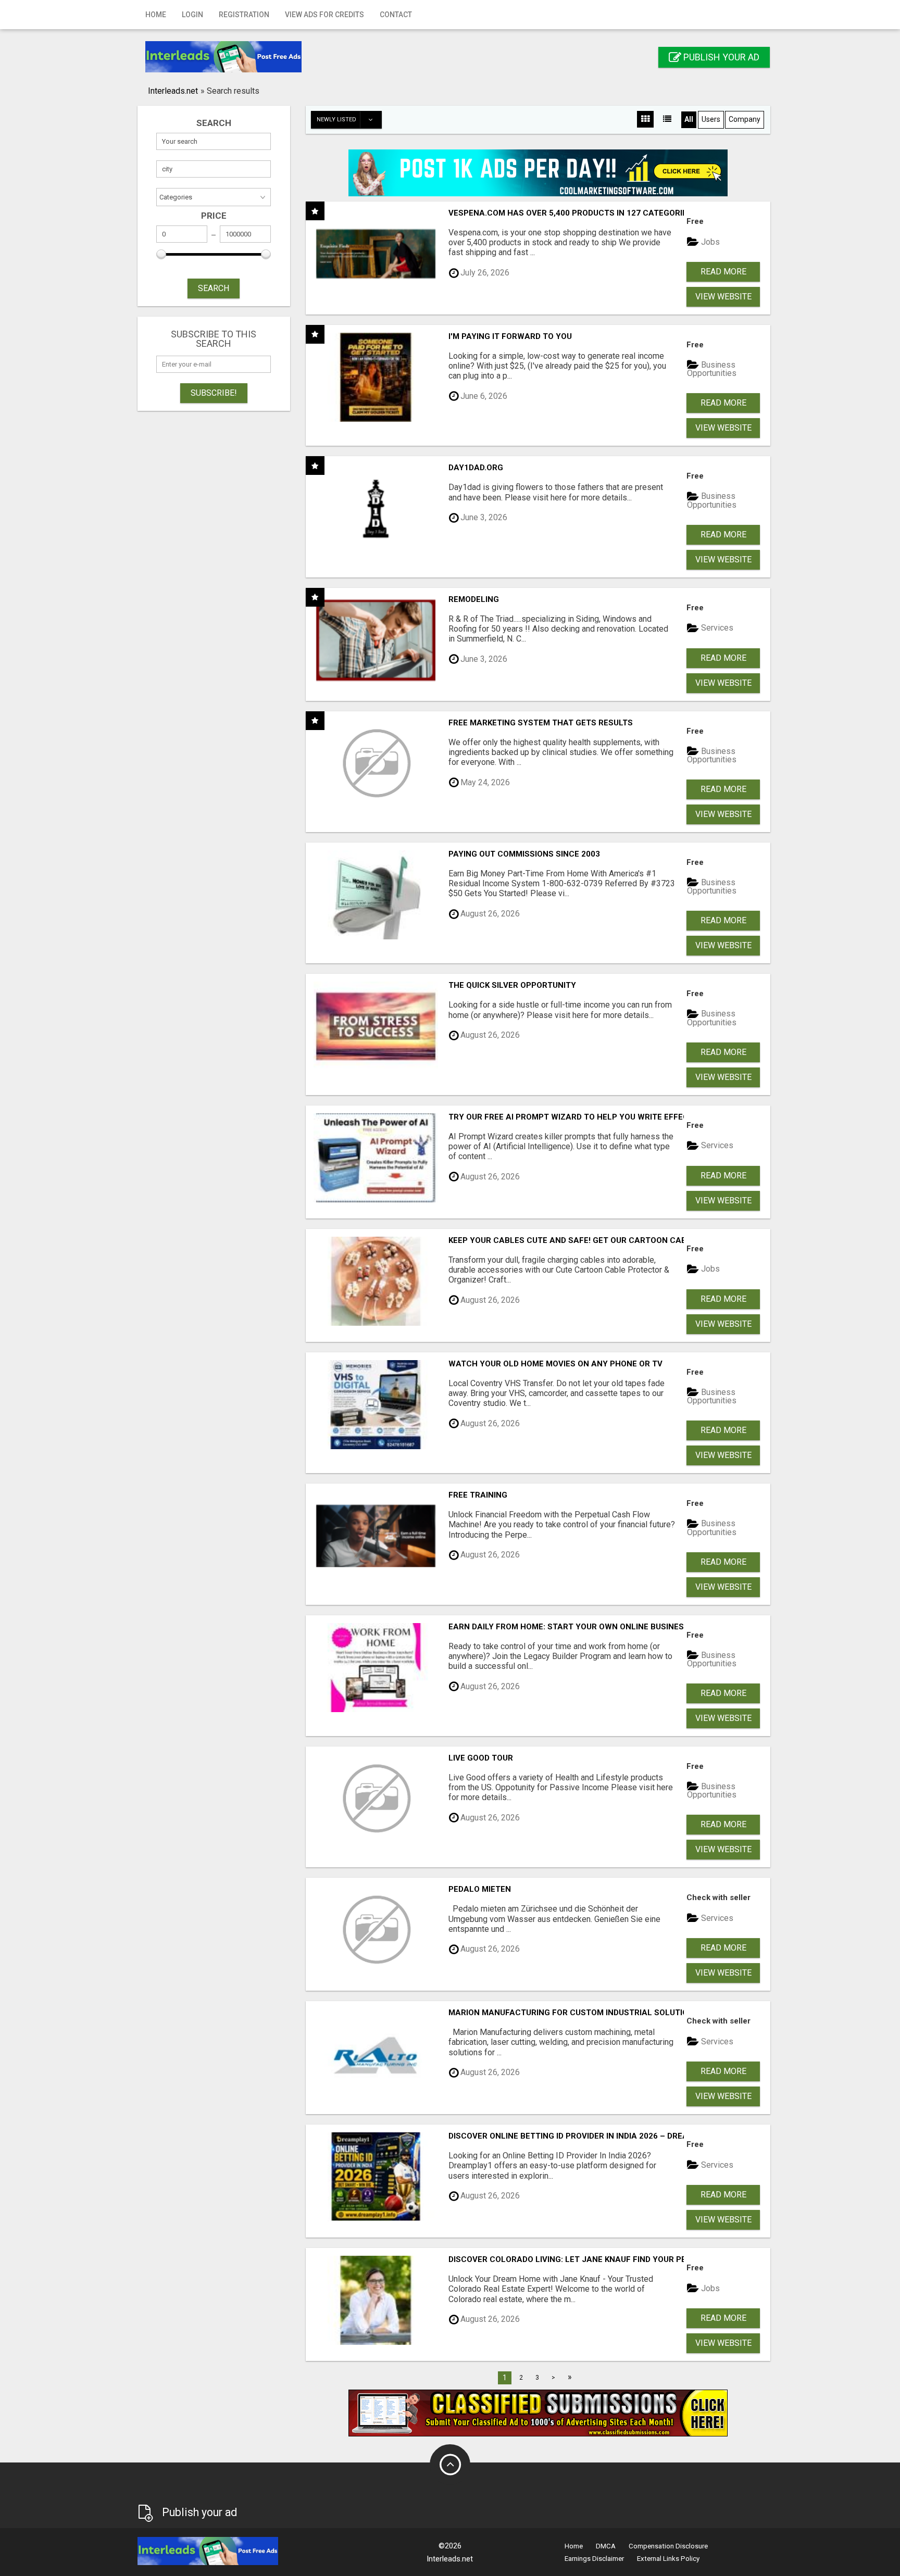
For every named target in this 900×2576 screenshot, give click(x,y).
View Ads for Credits (324, 15)
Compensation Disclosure (668, 2546)
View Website (723, 297)
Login (192, 15)
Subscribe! (214, 393)
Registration (244, 15)
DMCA (606, 2546)
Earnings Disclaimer (594, 2559)
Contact (396, 15)
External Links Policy (668, 2559)
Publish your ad (720, 57)
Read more (723, 272)
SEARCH (214, 288)
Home (156, 15)
